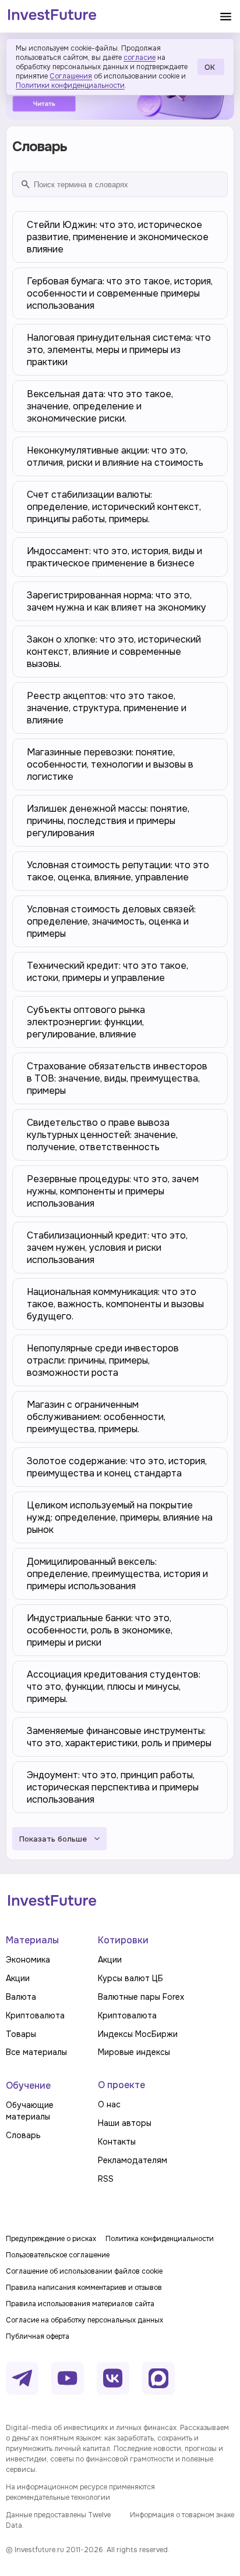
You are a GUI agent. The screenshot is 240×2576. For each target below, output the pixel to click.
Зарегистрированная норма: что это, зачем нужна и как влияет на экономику (117, 601)
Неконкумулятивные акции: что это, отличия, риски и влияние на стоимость (115, 456)
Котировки (123, 1940)
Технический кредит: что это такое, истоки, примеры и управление (107, 972)
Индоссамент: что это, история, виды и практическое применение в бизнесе (114, 557)
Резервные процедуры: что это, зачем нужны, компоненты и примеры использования (113, 1191)
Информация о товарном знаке (182, 2515)
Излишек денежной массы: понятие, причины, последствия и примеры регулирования (108, 821)
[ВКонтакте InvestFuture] (113, 2378)
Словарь (23, 2135)
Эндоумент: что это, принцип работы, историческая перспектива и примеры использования (113, 1787)
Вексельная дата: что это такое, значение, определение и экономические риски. (100, 406)
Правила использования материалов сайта (80, 2304)
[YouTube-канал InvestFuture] (68, 2378)
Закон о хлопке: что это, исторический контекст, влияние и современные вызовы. (114, 652)
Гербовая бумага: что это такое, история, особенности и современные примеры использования (120, 293)
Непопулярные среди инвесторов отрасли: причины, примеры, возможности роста (103, 1360)
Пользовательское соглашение (58, 2255)
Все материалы (36, 2052)
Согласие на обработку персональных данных (84, 2320)
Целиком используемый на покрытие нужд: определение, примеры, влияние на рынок (120, 1517)
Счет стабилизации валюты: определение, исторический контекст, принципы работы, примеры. (114, 507)
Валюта (21, 1997)
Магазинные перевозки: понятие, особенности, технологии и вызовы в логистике (110, 764)
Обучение (28, 2086)
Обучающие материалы (30, 2111)
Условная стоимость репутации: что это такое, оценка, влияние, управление (118, 871)
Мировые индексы (134, 2052)
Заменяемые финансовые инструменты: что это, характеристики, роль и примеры (119, 1737)
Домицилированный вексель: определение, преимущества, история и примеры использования (117, 1574)
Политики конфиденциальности (70, 85)
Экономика (28, 1960)
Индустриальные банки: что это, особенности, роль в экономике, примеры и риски (100, 1630)
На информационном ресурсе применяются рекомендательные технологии (80, 2492)
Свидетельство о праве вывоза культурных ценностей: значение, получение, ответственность (102, 1135)
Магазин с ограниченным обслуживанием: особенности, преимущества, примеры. (96, 1417)
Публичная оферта (38, 2336)
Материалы (32, 1940)
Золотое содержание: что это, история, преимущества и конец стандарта (117, 1467)
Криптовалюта (35, 2015)
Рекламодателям (133, 2160)
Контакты (117, 2142)
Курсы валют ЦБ (130, 1978)
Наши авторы (125, 2123)
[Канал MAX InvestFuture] (158, 2378)
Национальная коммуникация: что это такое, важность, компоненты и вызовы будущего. (115, 1304)
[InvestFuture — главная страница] (52, 16)
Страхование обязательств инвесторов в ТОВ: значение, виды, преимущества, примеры (117, 1078)
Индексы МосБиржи (138, 2034)
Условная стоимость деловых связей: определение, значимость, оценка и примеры (111, 921)
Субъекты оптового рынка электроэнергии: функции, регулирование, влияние (86, 1022)
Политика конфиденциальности (160, 2239)
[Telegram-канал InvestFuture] (22, 2378)
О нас (109, 2104)
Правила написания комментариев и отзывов (84, 2288)
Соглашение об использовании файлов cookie (84, 2271)
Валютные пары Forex (141, 1997)
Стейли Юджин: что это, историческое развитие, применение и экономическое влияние (118, 237)
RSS (106, 2179)
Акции (18, 1978)
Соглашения (71, 76)
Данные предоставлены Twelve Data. (58, 2520)
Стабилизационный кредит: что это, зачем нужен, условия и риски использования (107, 1248)
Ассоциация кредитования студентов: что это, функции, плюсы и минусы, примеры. (114, 1687)
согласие (140, 58)
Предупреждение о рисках (51, 2239)
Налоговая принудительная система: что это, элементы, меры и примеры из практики (119, 350)
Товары (21, 2034)
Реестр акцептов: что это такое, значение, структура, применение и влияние (107, 708)
